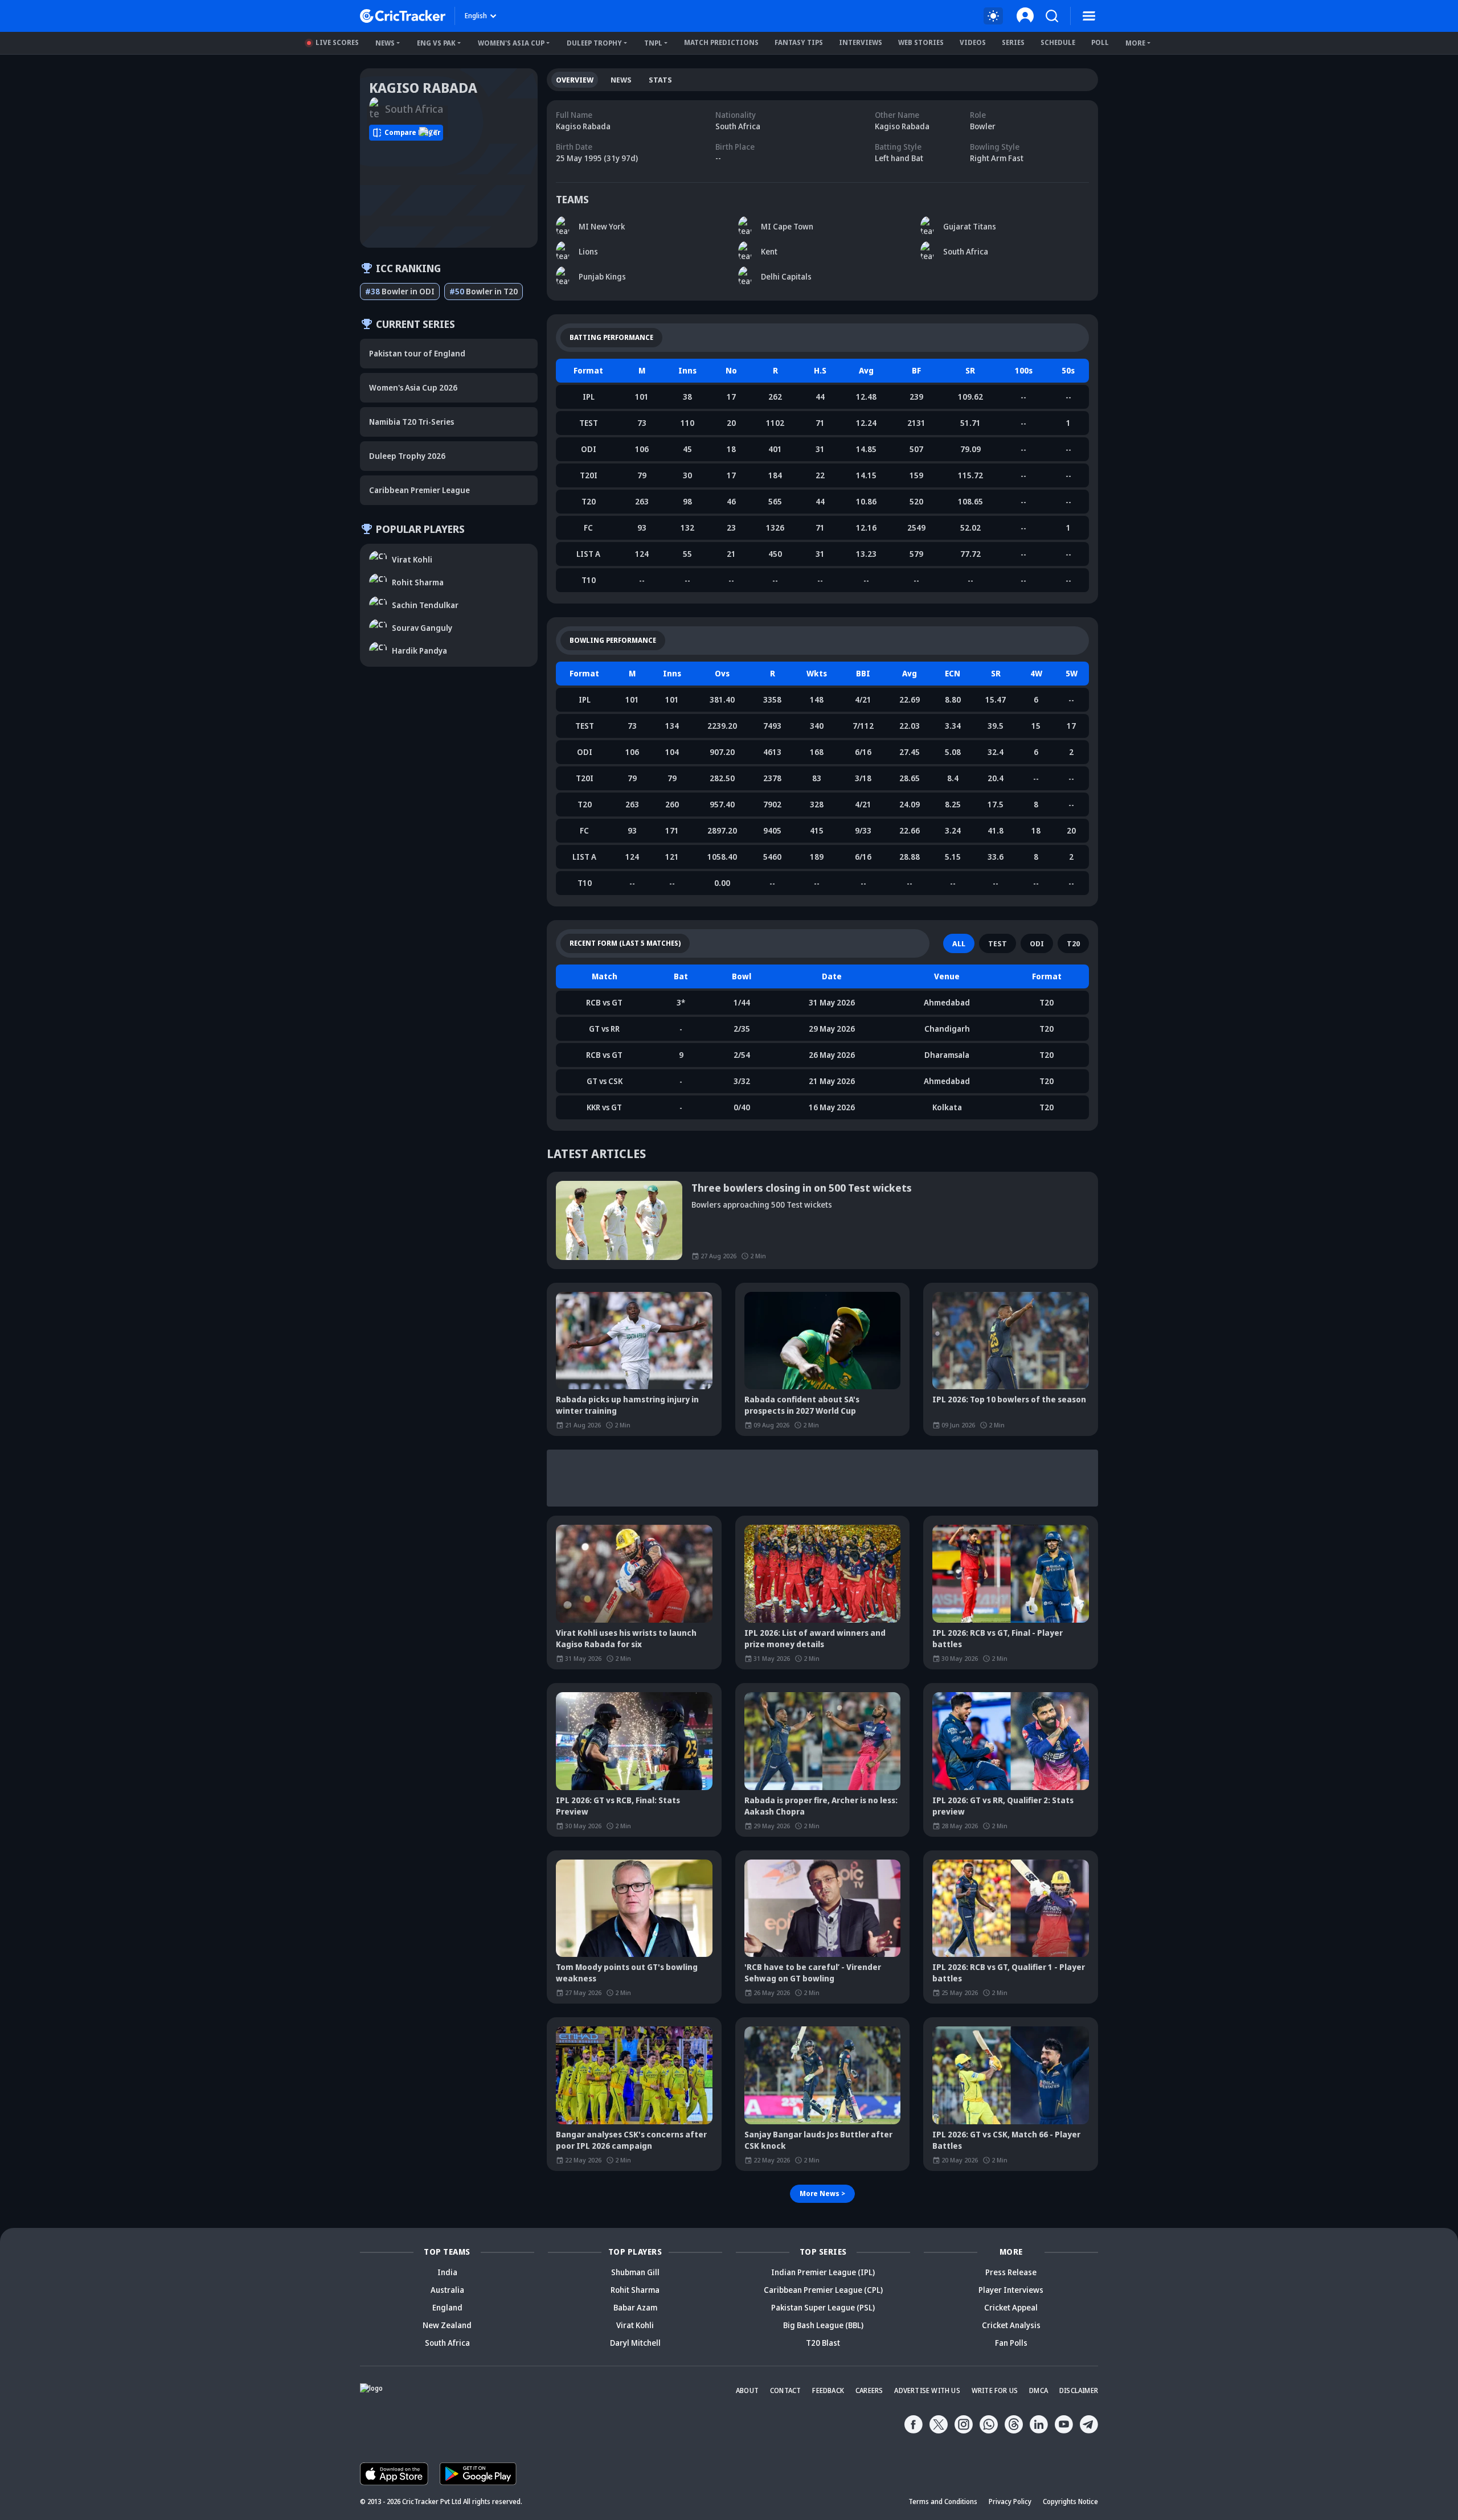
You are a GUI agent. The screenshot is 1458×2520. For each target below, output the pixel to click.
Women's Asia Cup (511, 43)
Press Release (1011, 2272)
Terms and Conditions (943, 2501)
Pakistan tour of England (417, 353)
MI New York (602, 226)
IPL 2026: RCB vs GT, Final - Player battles (998, 1638)
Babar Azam (635, 2307)
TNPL (653, 43)
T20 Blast (823, 2343)
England (447, 2307)
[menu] (1089, 16)
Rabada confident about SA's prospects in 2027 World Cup (802, 1405)
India (447, 2272)
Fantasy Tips (799, 42)
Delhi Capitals (786, 276)
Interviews (861, 42)
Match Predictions (721, 42)
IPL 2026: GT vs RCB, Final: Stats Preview (618, 1806)
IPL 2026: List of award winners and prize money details (815, 1638)
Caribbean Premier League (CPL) (823, 2290)
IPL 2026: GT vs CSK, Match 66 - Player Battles (1006, 2140)
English (476, 16)
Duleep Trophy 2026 (407, 456)
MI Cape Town (787, 226)
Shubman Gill (635, 2272)
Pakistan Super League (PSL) (823, 2307)
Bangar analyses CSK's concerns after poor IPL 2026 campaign (631, 2140)
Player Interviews (1011, 2290)
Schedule (1058, 42)
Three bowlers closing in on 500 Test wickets (802, 1188)
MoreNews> (822, 2193)
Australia (447, 2290)
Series (1013, 42)
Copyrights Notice (1070, 2501)
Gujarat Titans (970, 226)
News (385, 43)
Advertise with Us (927, 2390)
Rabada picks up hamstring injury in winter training (627, 1405)
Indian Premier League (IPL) (823, 2272)
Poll (1100, 42)
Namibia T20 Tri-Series (411, 422)
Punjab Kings (602, 276)
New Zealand (447, 2325)
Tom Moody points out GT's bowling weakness (627, 1973)
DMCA (1039, 2390)
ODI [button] (1037, 943)
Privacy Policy (1010, 2501)
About (747, 2390)
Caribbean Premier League (419, 490)
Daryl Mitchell (635, 2343)
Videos (973, 42)
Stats (660, 80)
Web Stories (921, 42)
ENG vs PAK (436, 43)
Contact (785, 2390)
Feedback (828, 2390)
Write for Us (995, 2390)
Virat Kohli (635, 2325)
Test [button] (998, 943)
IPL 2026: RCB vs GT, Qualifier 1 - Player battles (1009, 1973)
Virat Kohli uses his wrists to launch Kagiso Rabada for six (626, 1638)
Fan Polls (1011, 2343)
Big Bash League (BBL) (823, 2325)
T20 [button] (1073, 943)
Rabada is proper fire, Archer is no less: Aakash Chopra (821, 1806)
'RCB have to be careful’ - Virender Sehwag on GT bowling (813, 1973)
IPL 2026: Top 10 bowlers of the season (1009, 1399)
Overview (575, 80)
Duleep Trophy (594, 43)
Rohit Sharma (635, 2290)
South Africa (966, 251)
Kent (769, 251)
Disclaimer (1079, 2390)
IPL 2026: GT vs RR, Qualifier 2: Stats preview (1003, 1806)
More (1135, 43)
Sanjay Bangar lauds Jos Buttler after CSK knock (818, 2140)
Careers (869, 2390)
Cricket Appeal (1011, 2307)
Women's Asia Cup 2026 (413, 387)
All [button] (959, 943)
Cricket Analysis (1011, 2325)
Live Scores (337, 42)
